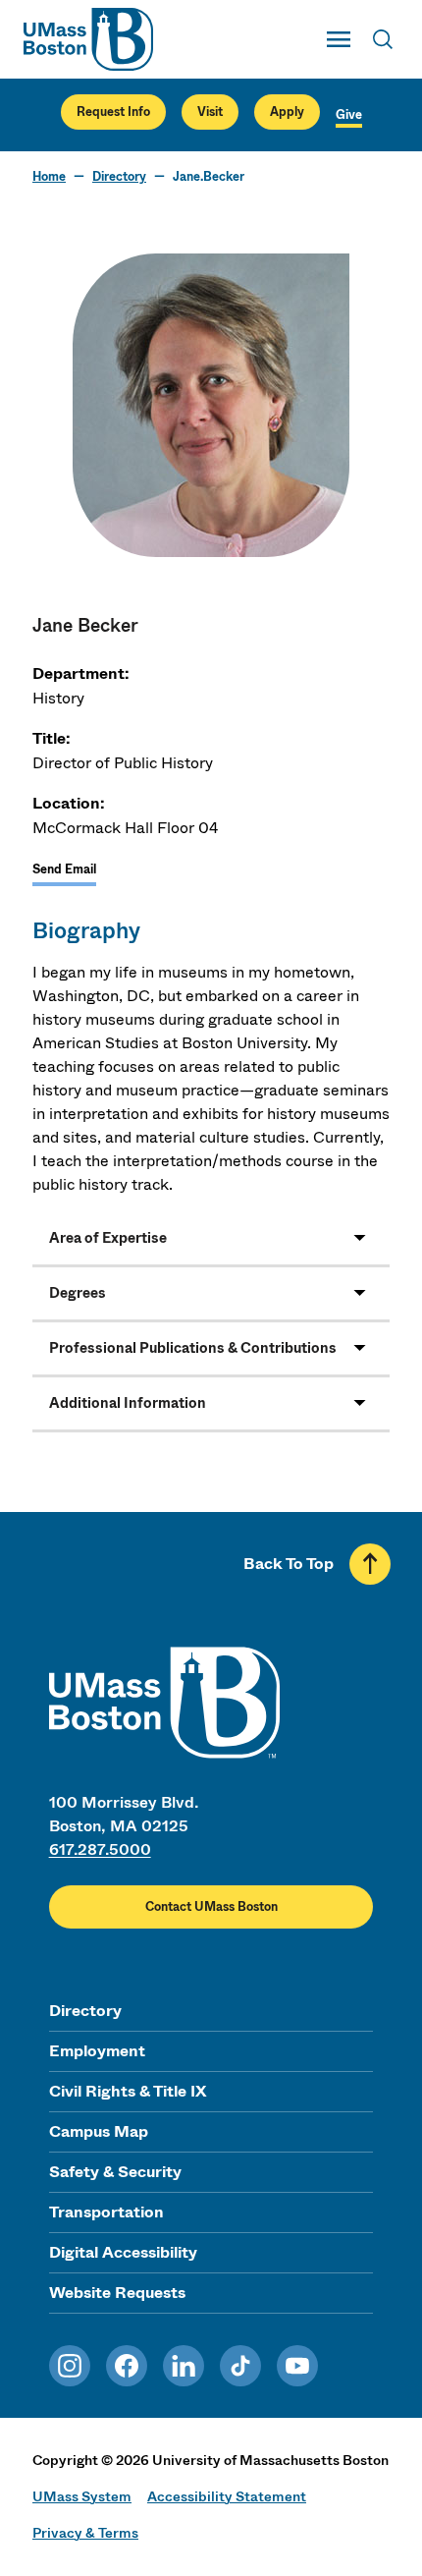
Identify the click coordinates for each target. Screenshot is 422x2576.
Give (349, 115)
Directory (119, 177)
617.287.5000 (100, 1849)
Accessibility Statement (227, 2496)
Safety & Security (115, 2172)
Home (49, 177)
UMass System (82, 2496)
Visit (210, 112)
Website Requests (117, 2293)
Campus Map (99, 2131)
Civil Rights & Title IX (128, 2091)
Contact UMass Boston (211, 1907)
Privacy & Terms (85, 2533)
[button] (211, 1238)
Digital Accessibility (123, 2252)
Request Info (113, 112)
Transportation (106, 2212)
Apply (287, 112)
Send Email (64, 869)
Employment (97, 2051)
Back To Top (289, 1564)
